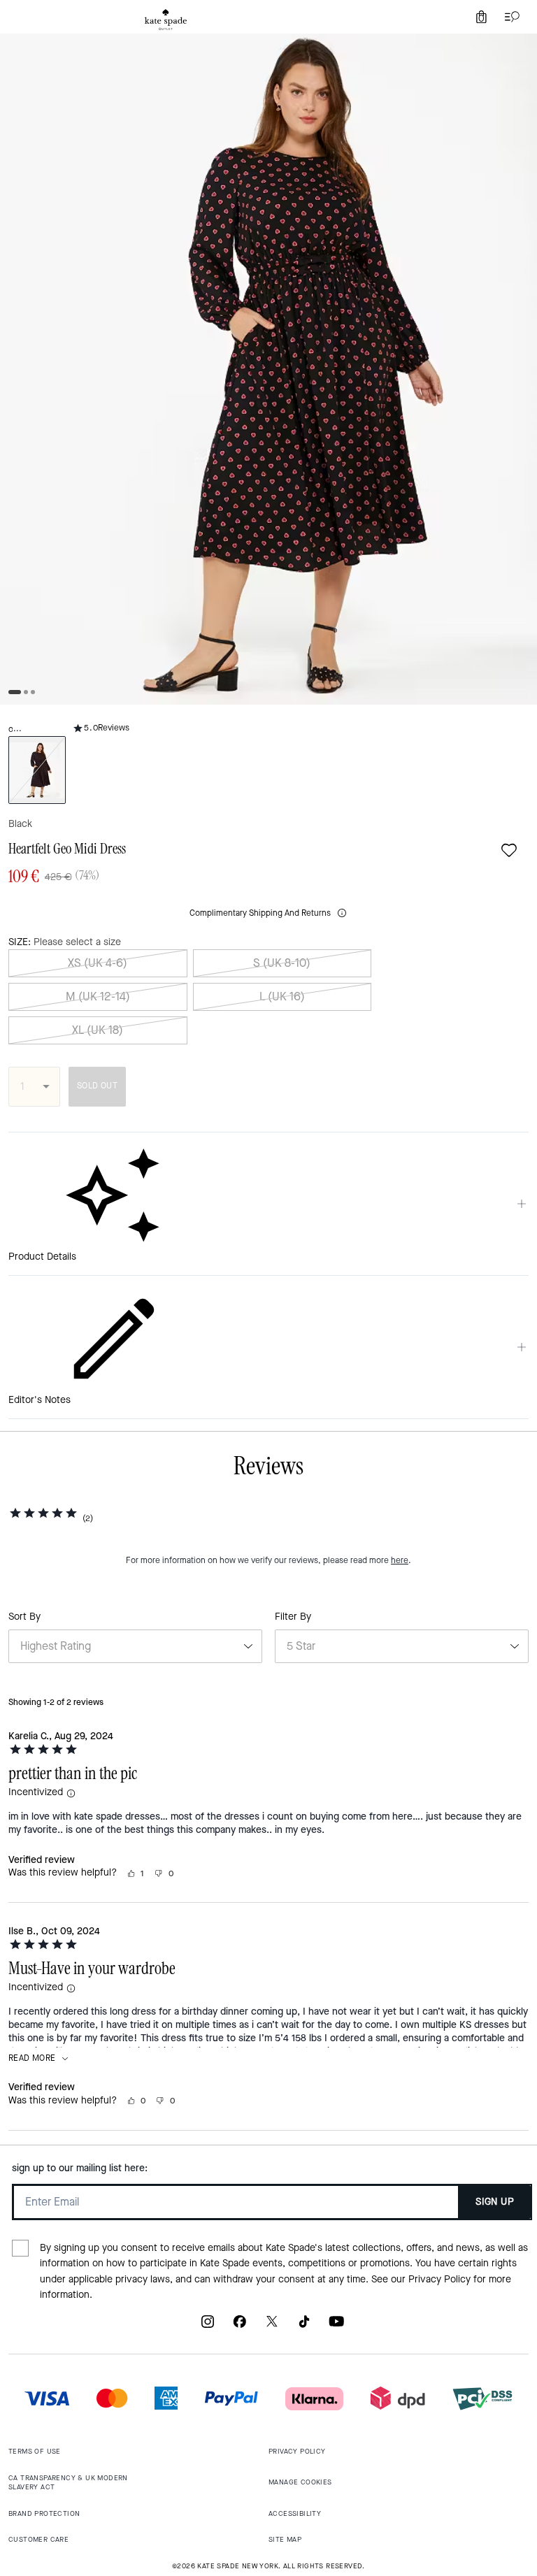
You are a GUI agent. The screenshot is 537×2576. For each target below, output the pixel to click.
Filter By (293, 1617)
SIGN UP (495, 2202)
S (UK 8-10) (282, 963)
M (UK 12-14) (98, 996)
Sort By (24, 1617)
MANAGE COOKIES (300, 2482)
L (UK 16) (282, 996)
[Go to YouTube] (336, 2327)
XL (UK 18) (98, 1030)
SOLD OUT (97, 1086)
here (400, 1560)
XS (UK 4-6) (98, 963)
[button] (71, 1794)
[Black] (37, 770)
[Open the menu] (509, 17)
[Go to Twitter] (272, 2327)
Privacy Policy (439, 2279)
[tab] (166, 20)
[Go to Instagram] (208, 2327)
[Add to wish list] (509, 850)
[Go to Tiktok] (304, 2327)
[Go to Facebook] (240, 2327)
